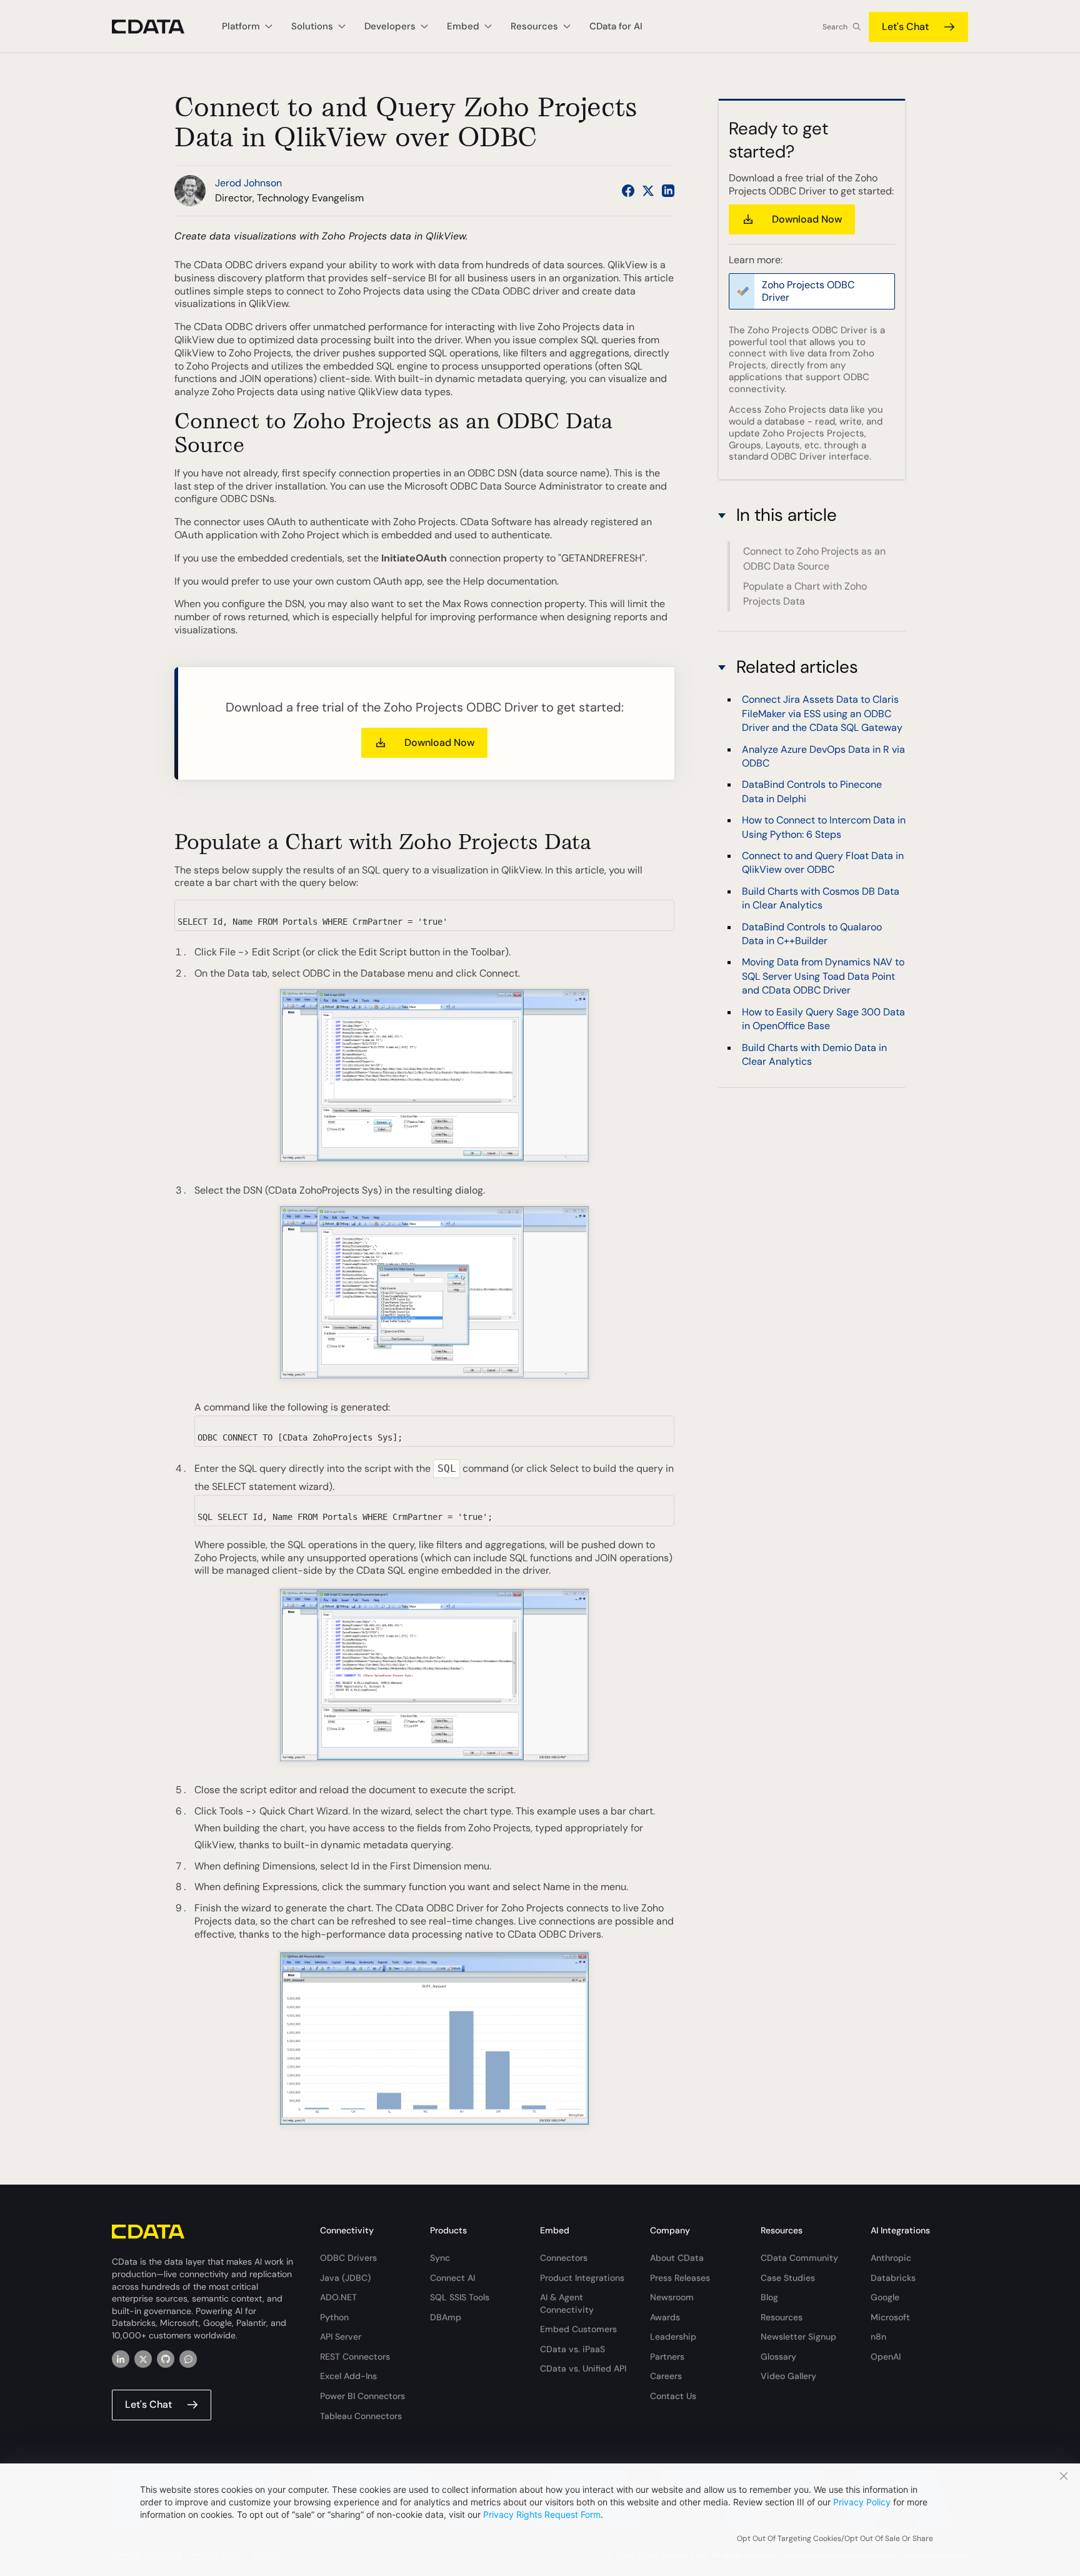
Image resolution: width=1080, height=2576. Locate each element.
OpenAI (886, 2357)
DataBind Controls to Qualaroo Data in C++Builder (812, 933)
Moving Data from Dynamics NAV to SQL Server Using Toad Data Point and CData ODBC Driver (823, 976)
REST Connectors (355, 2357)
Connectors (564, 2258)
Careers (666, 2376)
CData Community (799, 2258)
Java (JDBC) (345, 2278)
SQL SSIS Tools (460, 2297)
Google (885, 2297)
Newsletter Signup (798, 2337)
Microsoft (890, 2317)
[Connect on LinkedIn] (668, 191)
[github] (166, 2359)
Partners (667, 2357)
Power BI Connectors (362, 2396)
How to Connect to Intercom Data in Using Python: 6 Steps (824, 827)
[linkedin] (121, 2359)
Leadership (673, 2337)
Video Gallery (788, 2376)
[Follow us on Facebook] (628, 191)
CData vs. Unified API (583, 2368)
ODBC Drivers (348, 2258)
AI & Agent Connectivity (567, 2303)
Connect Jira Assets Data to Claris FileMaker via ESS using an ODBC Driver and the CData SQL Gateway (822, 713)
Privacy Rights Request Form (542, 2514)
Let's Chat (905, 27)
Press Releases (680, 2278)
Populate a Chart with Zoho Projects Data (805, 594)
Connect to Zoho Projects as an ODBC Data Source (814, 559)
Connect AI (452, 2278)
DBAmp (446, 2317)
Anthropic (891, 2258)
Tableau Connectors (361, 2416)
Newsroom (672, 2297)
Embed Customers (578, 2329)
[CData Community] (188, 2359)
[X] (143, 2359)
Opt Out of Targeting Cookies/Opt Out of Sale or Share (835, 2538)
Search (835, 27)
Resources (782, 2317)
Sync (440, 2258)
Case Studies (788, 2278)
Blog (769, 2297)
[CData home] (157, 27)
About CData (677, 2258)
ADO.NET (338, 2297)
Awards (665, 2317)
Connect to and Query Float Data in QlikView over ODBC (823, 863)
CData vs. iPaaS (572, 2349)
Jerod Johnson (248, 183)
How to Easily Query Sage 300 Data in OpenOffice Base (823, 1018)
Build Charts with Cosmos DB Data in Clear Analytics (821, 898)
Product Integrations (582, 2278)
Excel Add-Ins (348, 2376)
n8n (878, 2337)
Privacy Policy (862, 2502)
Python (334, 2317)
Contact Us (673, 2396)
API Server (341, 2337)
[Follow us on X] (648, 191)
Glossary (778, 2357)
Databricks (893, 2278)
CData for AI (616, 26)
